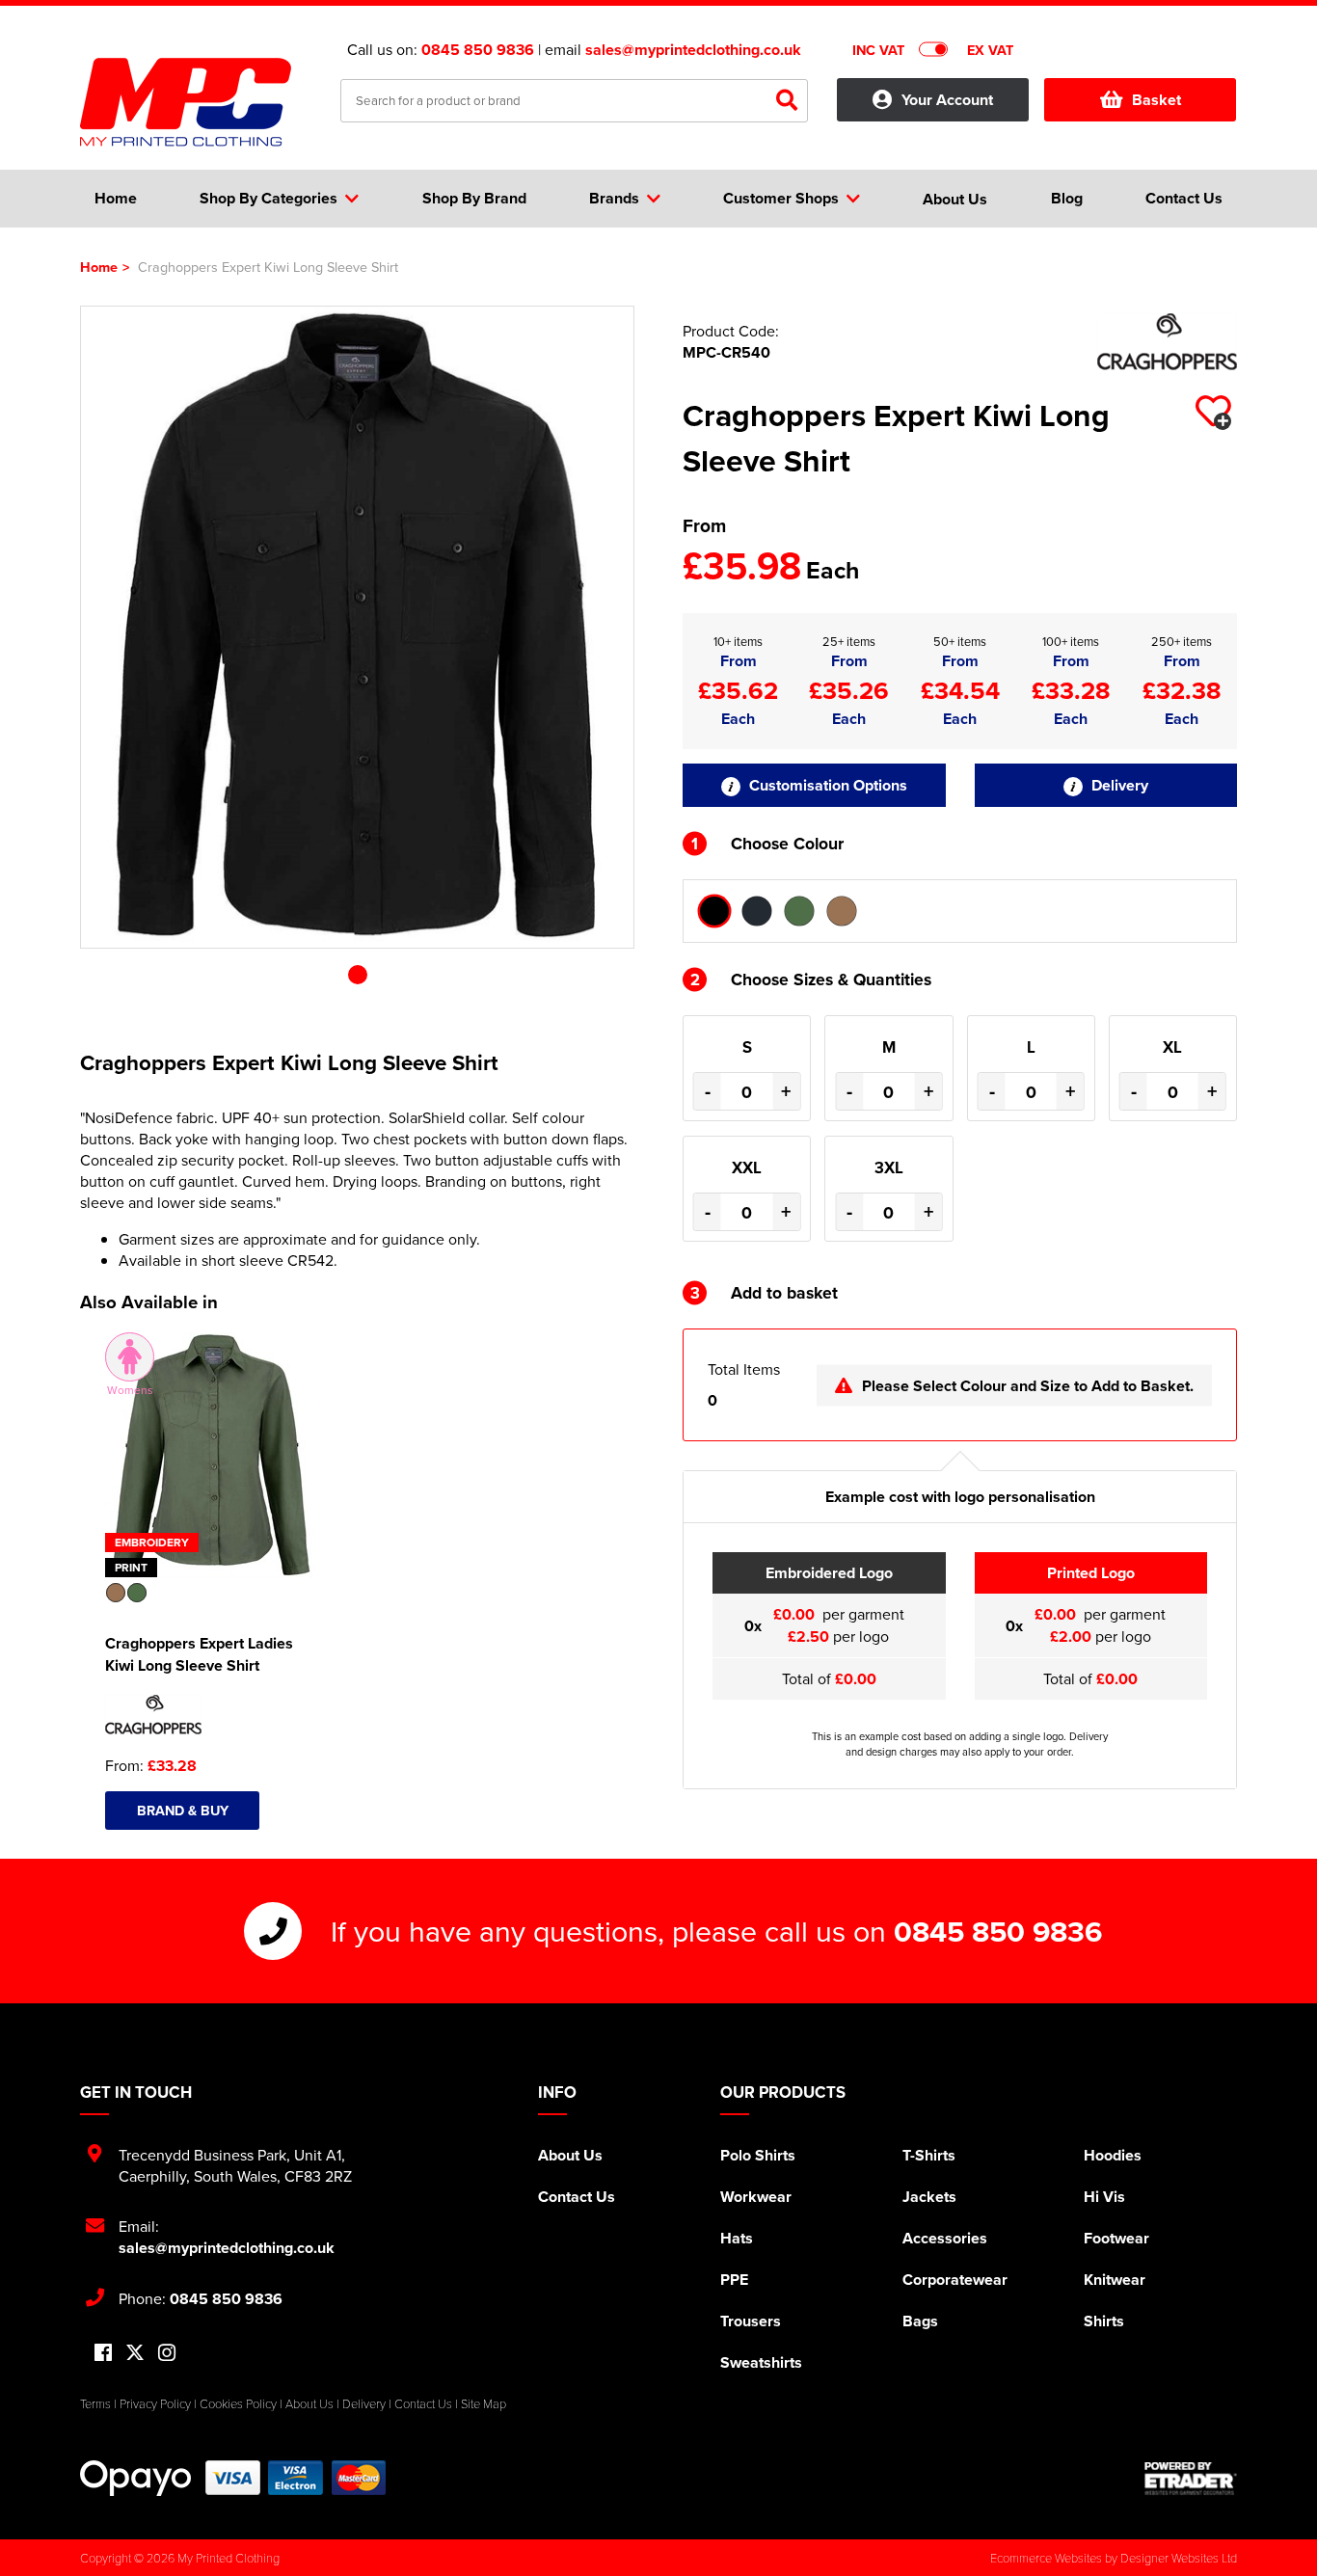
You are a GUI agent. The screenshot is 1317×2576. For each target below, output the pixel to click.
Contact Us (577, 2197)
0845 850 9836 (478, 50)
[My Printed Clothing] (196, 102)
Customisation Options (826, 785)
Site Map (484, 2403)
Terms (95, 2403)
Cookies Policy (238, 2403)
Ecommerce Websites (1046, 2558)
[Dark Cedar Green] (799, 911)
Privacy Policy (155, 2403)
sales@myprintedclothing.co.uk (693, 50)
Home (99, 267)
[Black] (714, 911)
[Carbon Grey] (757, 911)
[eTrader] (1191, 2479)
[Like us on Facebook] (103, 2354)
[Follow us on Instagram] (167, 2354)
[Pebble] (842, 911)
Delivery (1118, 785)
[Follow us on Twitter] (135, 2353)
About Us (570, 2155)
